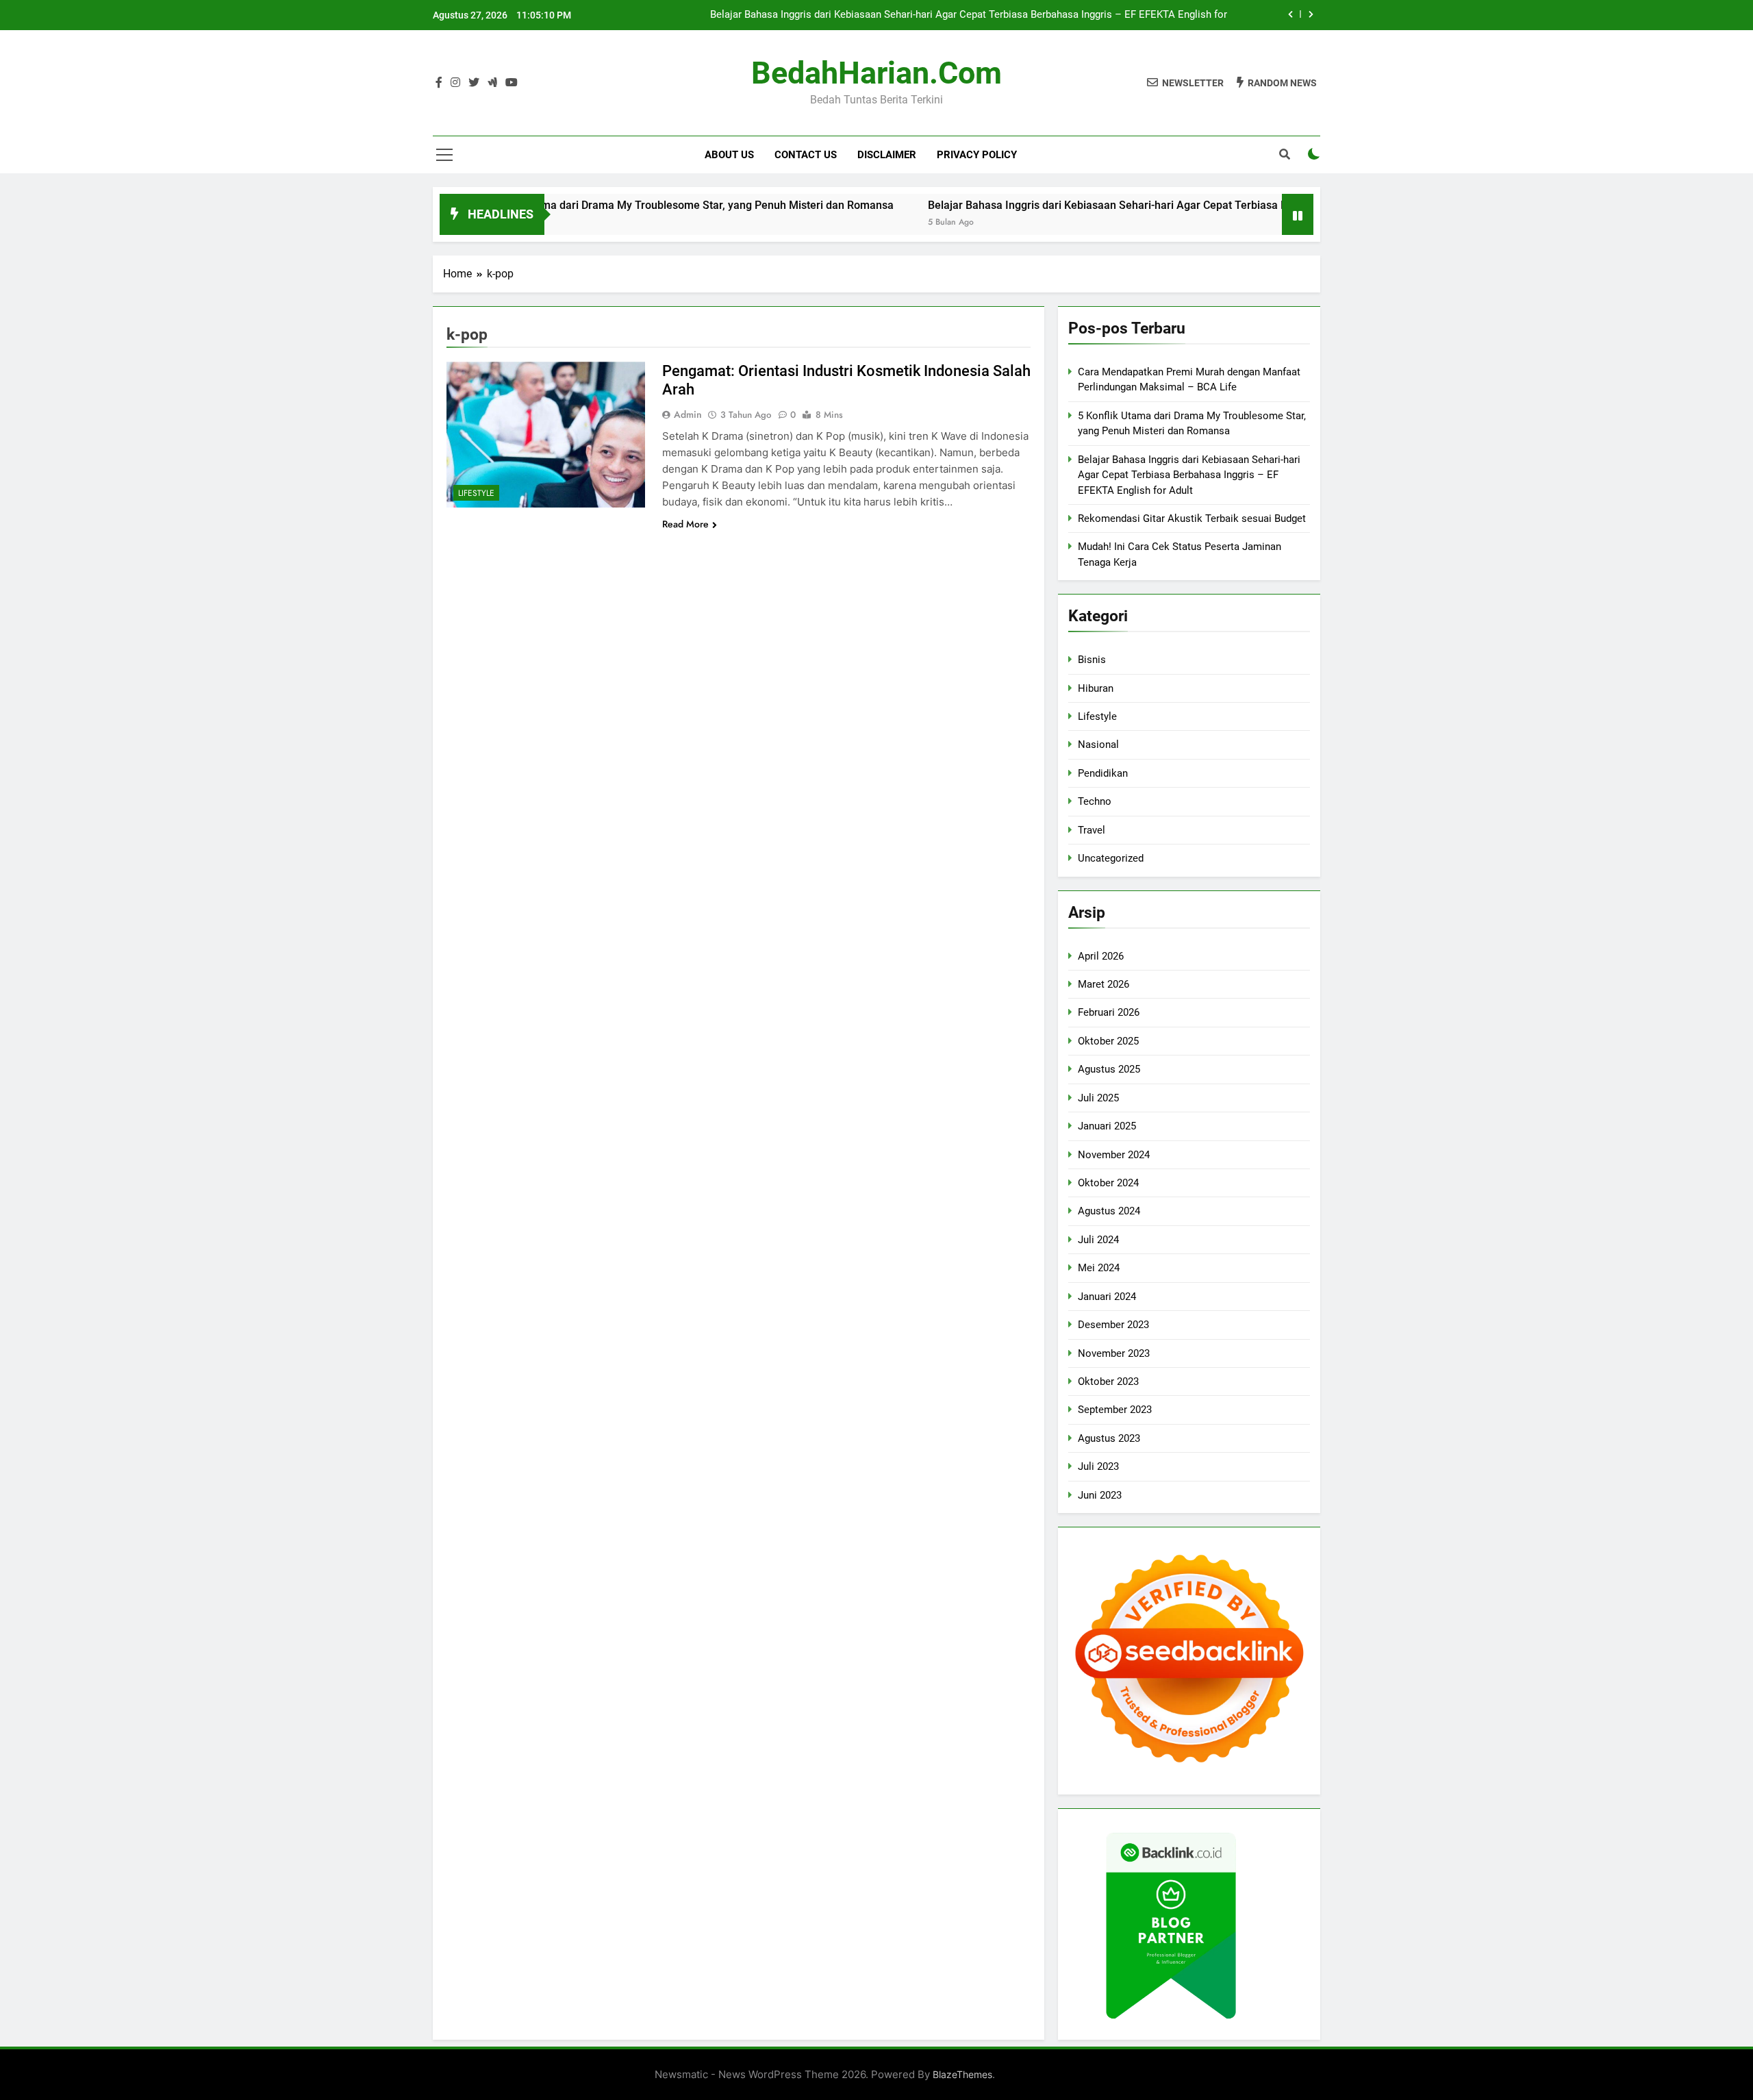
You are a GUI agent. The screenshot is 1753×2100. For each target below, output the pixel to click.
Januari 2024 (1107, 1297)
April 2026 (1101, 956)
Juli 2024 (1098, 1240)
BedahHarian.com (876, 73)
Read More (685, 524)
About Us (729, 155)
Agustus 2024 (1109, 1211)
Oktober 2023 (1108, 1382)
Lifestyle (476, 493)
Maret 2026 (1103, 984)
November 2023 (1114, 1353)
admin (688, 414)
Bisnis (1092, 660)
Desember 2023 (1113, 1325)
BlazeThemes (962, 2074)
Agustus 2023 (1109, 1438)
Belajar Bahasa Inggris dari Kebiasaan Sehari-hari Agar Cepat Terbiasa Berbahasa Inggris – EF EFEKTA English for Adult (969, 15)
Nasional (1098, 745)
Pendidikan (1103, 773)
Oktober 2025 (1108, 1041)
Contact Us (806, 155)
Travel (1092, 830)
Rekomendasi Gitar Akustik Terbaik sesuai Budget (1192, 518)
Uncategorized (1111, 858)
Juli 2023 (1098, 1466)
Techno (1095, 801)
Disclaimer (887, 155)
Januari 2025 (1107, 1126)
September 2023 (1115, 1410)
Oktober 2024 (1108, 1183)
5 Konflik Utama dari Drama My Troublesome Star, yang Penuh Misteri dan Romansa (610, 205)
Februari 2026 (1109, 1012)
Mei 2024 (1099, 1268)
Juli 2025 (1098, 1098)
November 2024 (1114, 1155)
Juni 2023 (1100, 1495)
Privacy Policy (977, 155)
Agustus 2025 (1109, 1069)
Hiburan (1096, 688)
